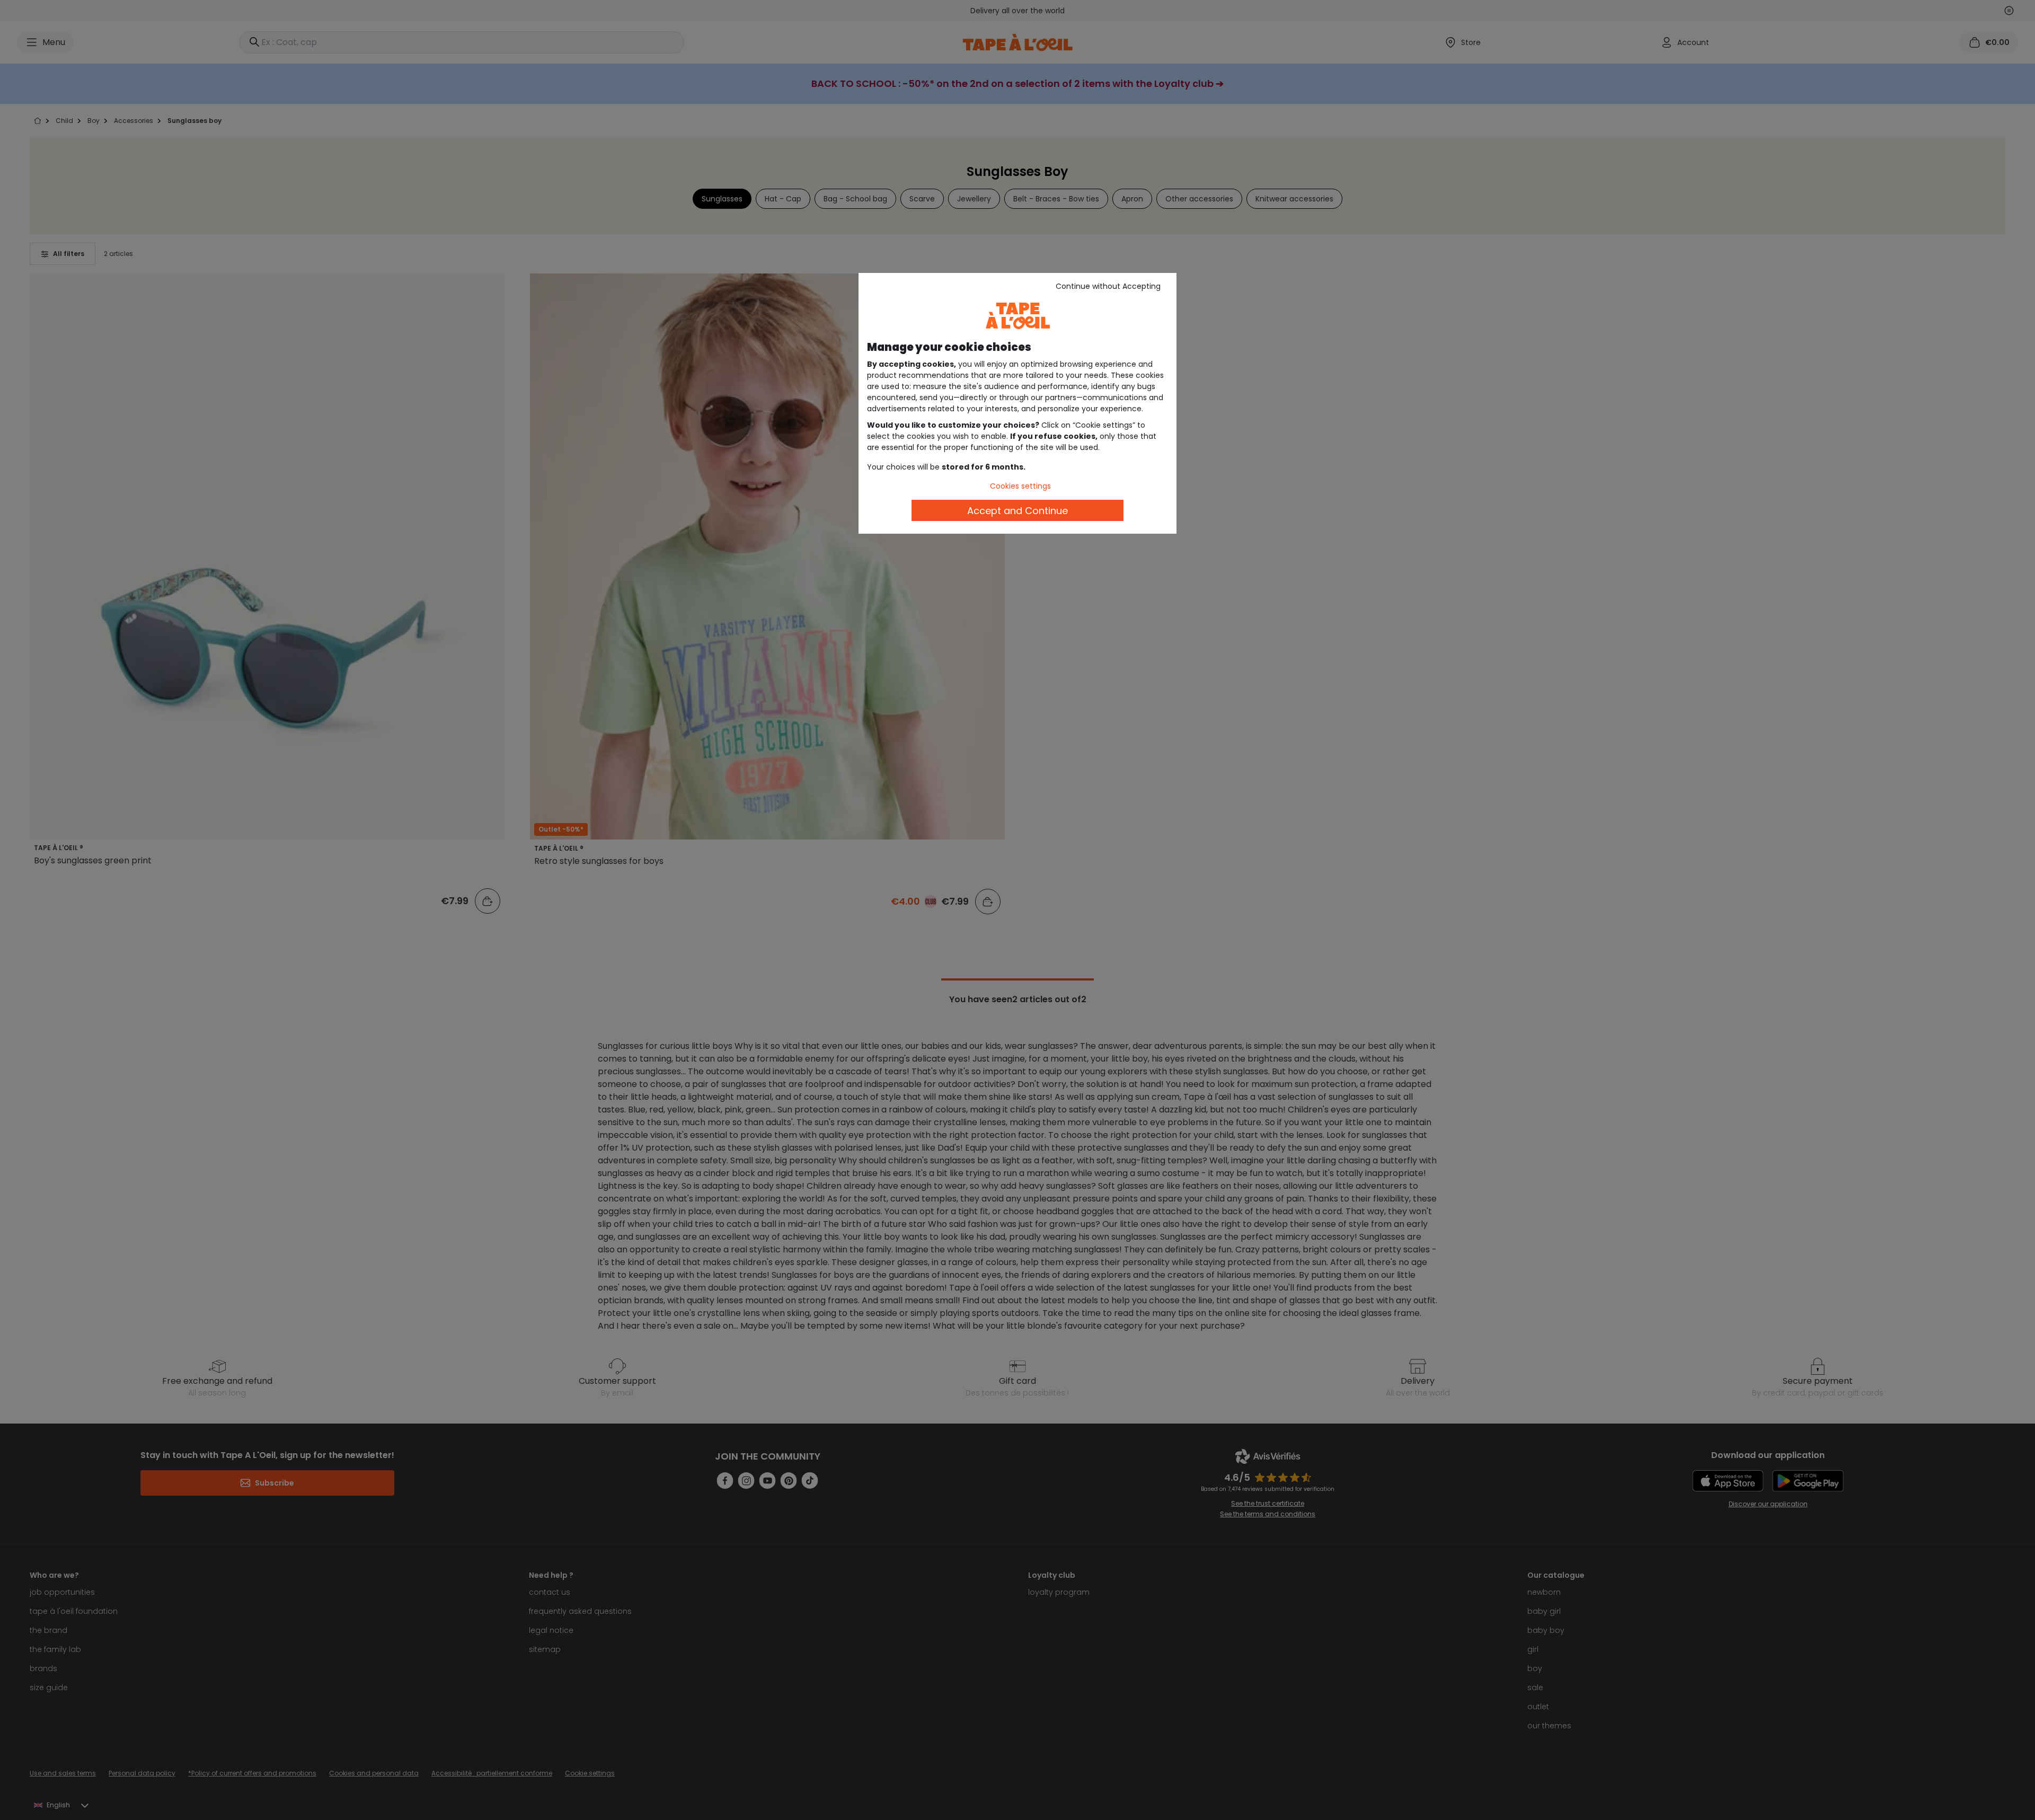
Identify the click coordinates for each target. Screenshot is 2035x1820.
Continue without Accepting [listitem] (1108, 286)
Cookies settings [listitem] (1020, 486)
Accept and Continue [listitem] (1017, 511)
